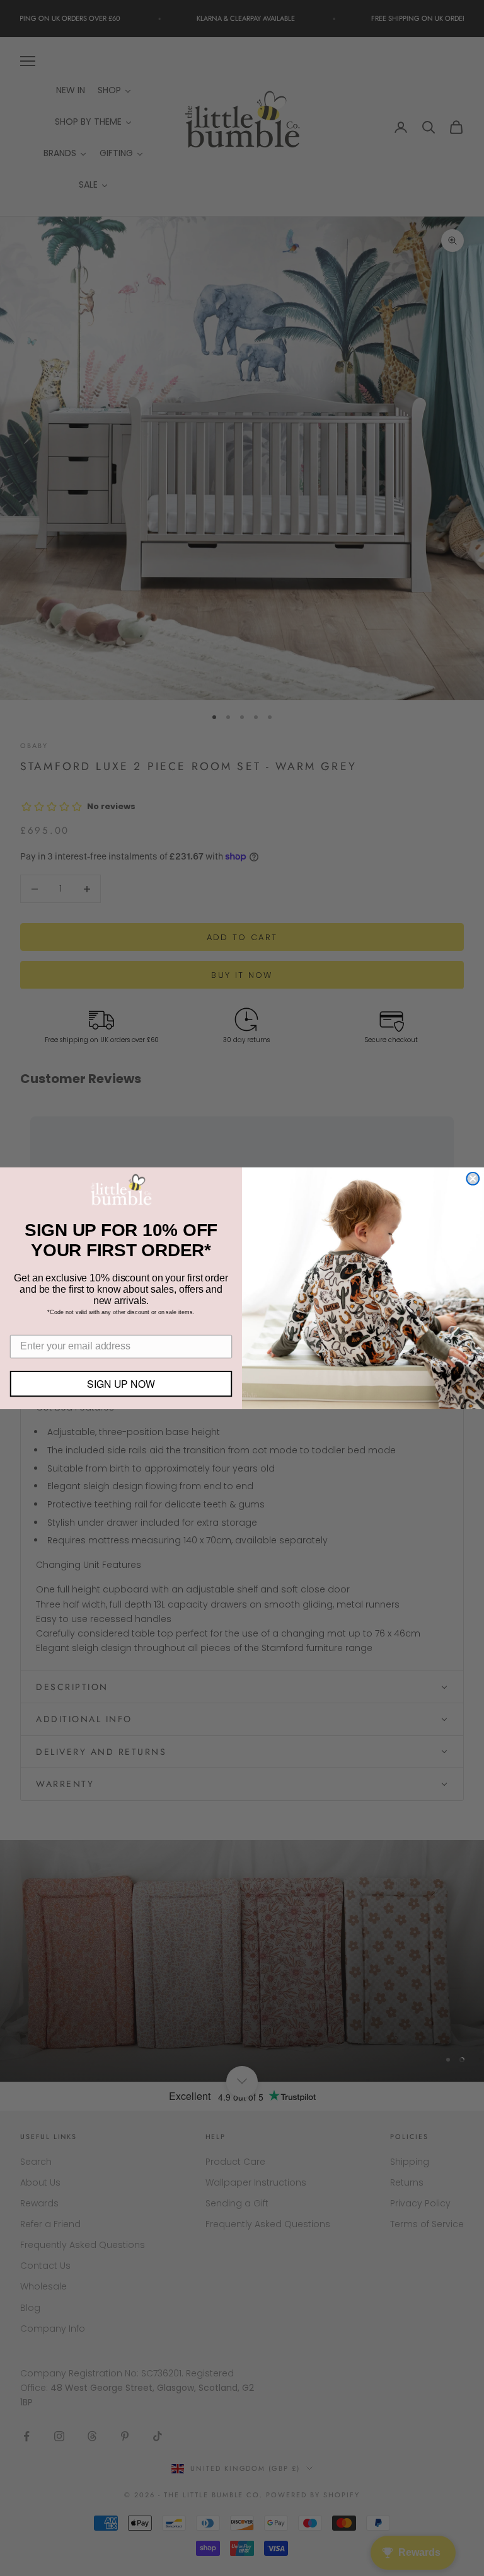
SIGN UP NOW (121, 1383)
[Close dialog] (473, 1178)
